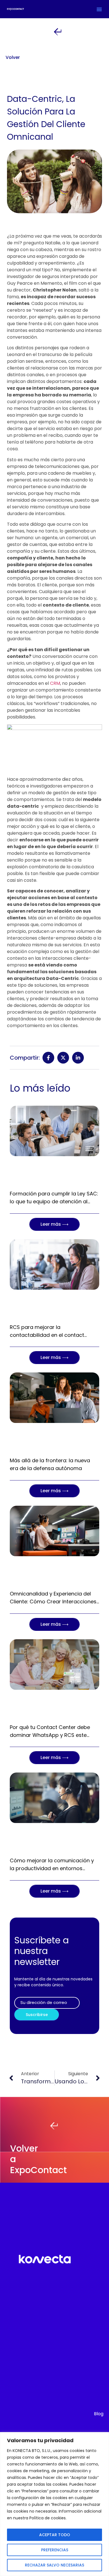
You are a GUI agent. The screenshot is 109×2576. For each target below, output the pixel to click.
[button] (99, 9)
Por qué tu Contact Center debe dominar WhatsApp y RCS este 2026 (50, 1735)
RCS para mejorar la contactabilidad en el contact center (47, 1335)
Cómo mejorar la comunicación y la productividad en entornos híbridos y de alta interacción (52, 1868)
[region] (54, 2504)
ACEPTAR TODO (55, 2535)
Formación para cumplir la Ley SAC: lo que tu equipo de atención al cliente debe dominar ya (54, 1201)
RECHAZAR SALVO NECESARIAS (54, 2565)
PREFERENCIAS (55, 2550)
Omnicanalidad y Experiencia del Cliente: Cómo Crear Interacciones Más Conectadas (53, 1602)
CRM (55, 683)
